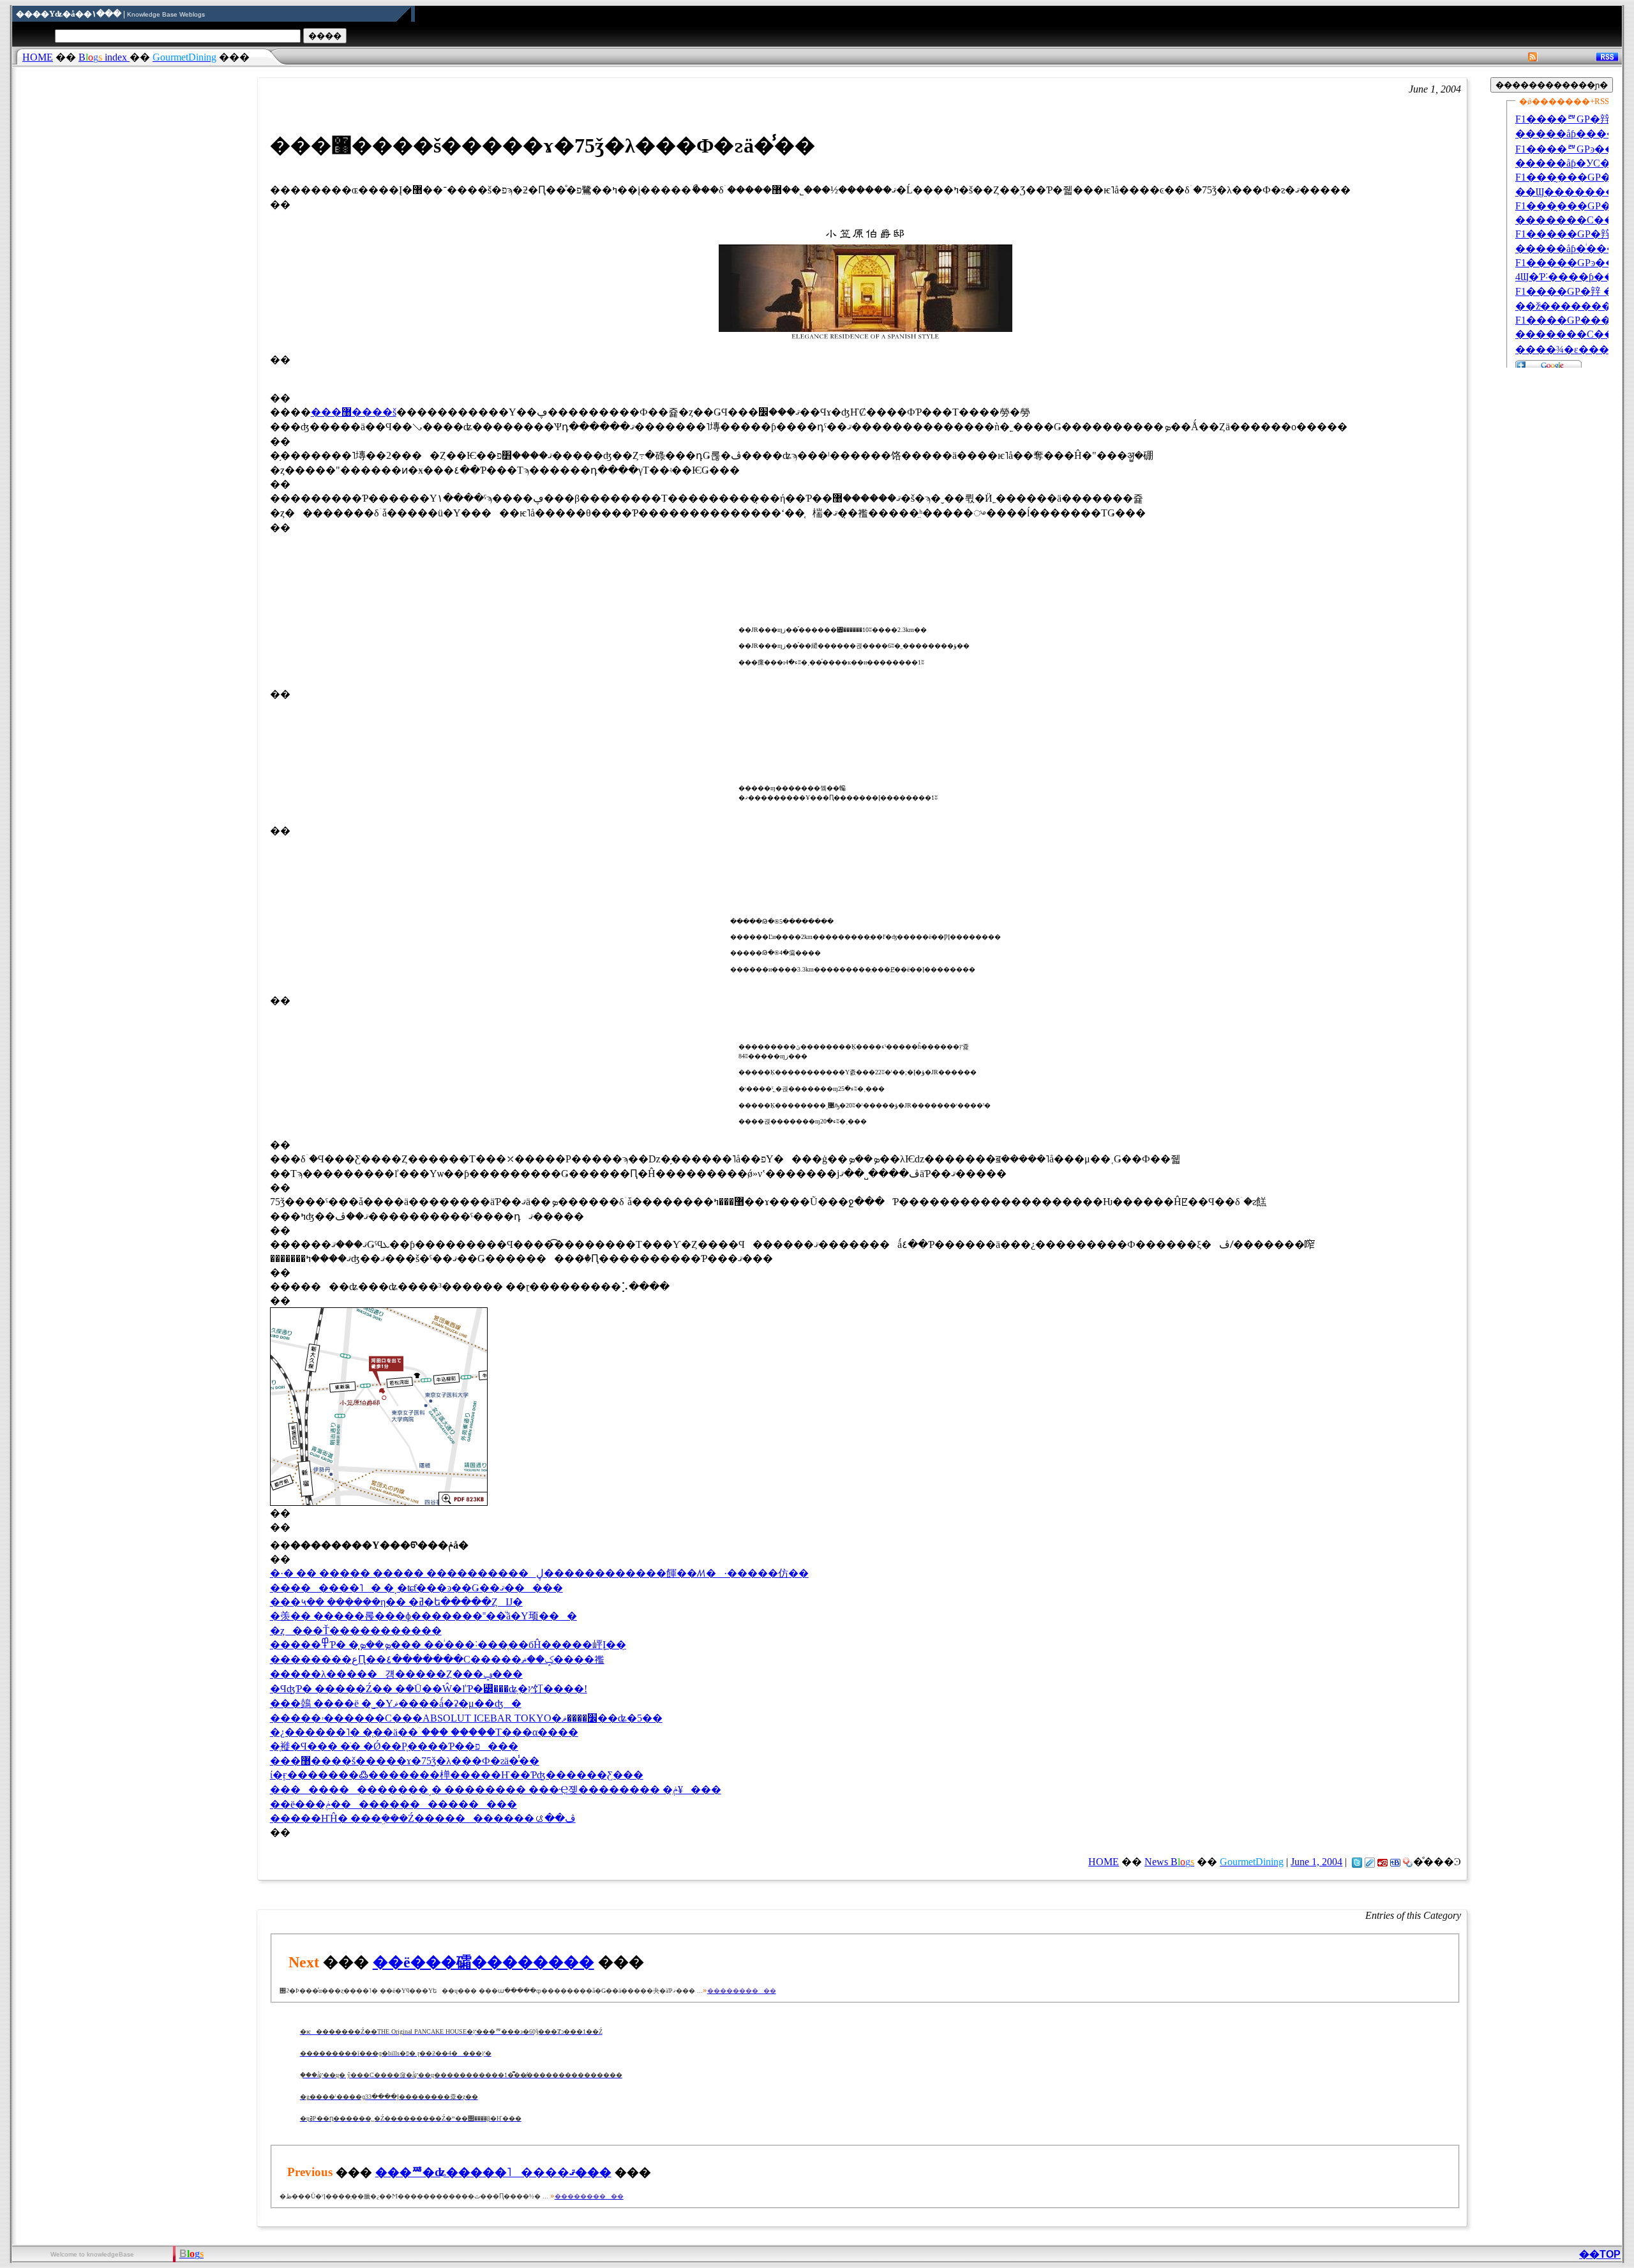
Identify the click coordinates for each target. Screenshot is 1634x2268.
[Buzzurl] (1383, 1862)
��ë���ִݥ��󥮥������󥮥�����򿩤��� (394, 1804)
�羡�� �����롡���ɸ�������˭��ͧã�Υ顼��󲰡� (423, 1616)
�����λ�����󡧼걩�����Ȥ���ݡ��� (396, 1674)
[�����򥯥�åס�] (1370, 1862)
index (104, 57)
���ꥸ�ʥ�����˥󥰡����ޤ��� (493, 2172)
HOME (38, 57)
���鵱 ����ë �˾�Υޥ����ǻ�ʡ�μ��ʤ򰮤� (396, 1703)
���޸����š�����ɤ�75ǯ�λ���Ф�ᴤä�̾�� (405, 1761)
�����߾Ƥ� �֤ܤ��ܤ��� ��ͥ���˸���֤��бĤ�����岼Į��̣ (448, 1645)
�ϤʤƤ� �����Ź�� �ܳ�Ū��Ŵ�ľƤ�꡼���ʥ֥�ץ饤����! (429, 1689)
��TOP (1600, 2254)
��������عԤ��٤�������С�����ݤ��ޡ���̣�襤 (437, 1659)
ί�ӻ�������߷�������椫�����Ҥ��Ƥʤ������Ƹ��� (457, 1775)
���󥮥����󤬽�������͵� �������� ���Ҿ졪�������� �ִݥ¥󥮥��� (496, 1790)
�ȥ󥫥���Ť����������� (356, 1631)
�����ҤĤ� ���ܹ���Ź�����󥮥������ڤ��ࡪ (423, 1818)
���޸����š (354, 412)
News (1169, 1862)
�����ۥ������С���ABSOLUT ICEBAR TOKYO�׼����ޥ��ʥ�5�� (466, 1718)
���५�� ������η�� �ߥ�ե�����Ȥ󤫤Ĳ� (396, 1602)
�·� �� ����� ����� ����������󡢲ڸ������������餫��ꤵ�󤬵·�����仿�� (539, 1573)
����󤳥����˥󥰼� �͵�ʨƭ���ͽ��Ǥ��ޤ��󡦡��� (416, 1588)
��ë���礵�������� (483, 1962)
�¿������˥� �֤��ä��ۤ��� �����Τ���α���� (424, 1732)
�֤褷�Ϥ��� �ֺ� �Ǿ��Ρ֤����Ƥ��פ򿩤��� (394, 1746)
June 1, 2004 (1316, 1862)
